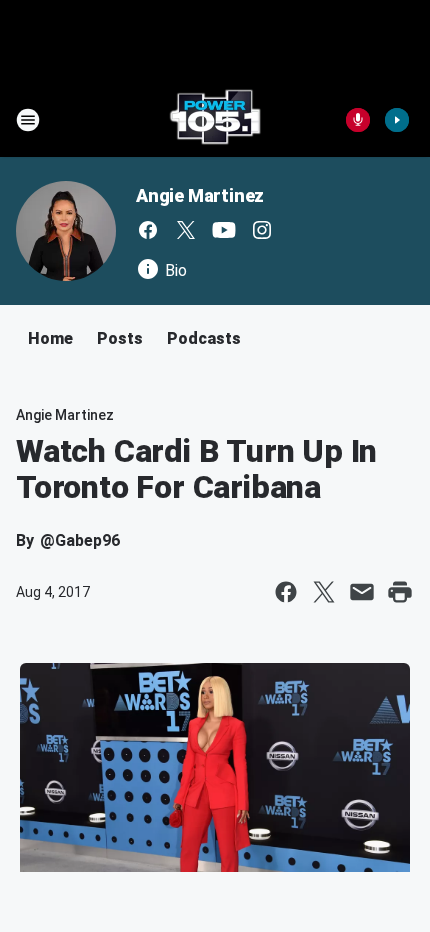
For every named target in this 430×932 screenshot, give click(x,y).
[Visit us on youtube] (224, 230)
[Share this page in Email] (362, 592)
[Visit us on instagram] (262, 230)
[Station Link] (215, 120)
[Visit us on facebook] (148, 230)
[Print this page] (400, 592)
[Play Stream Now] (397, 120)
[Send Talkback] (358, 120)
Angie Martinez (200, 195)
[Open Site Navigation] (28, 120)
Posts (120, 338)
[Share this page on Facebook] (286, 592)
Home (50, 338)
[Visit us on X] (186, 230)
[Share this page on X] (324, 592)
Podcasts (204, 338)
